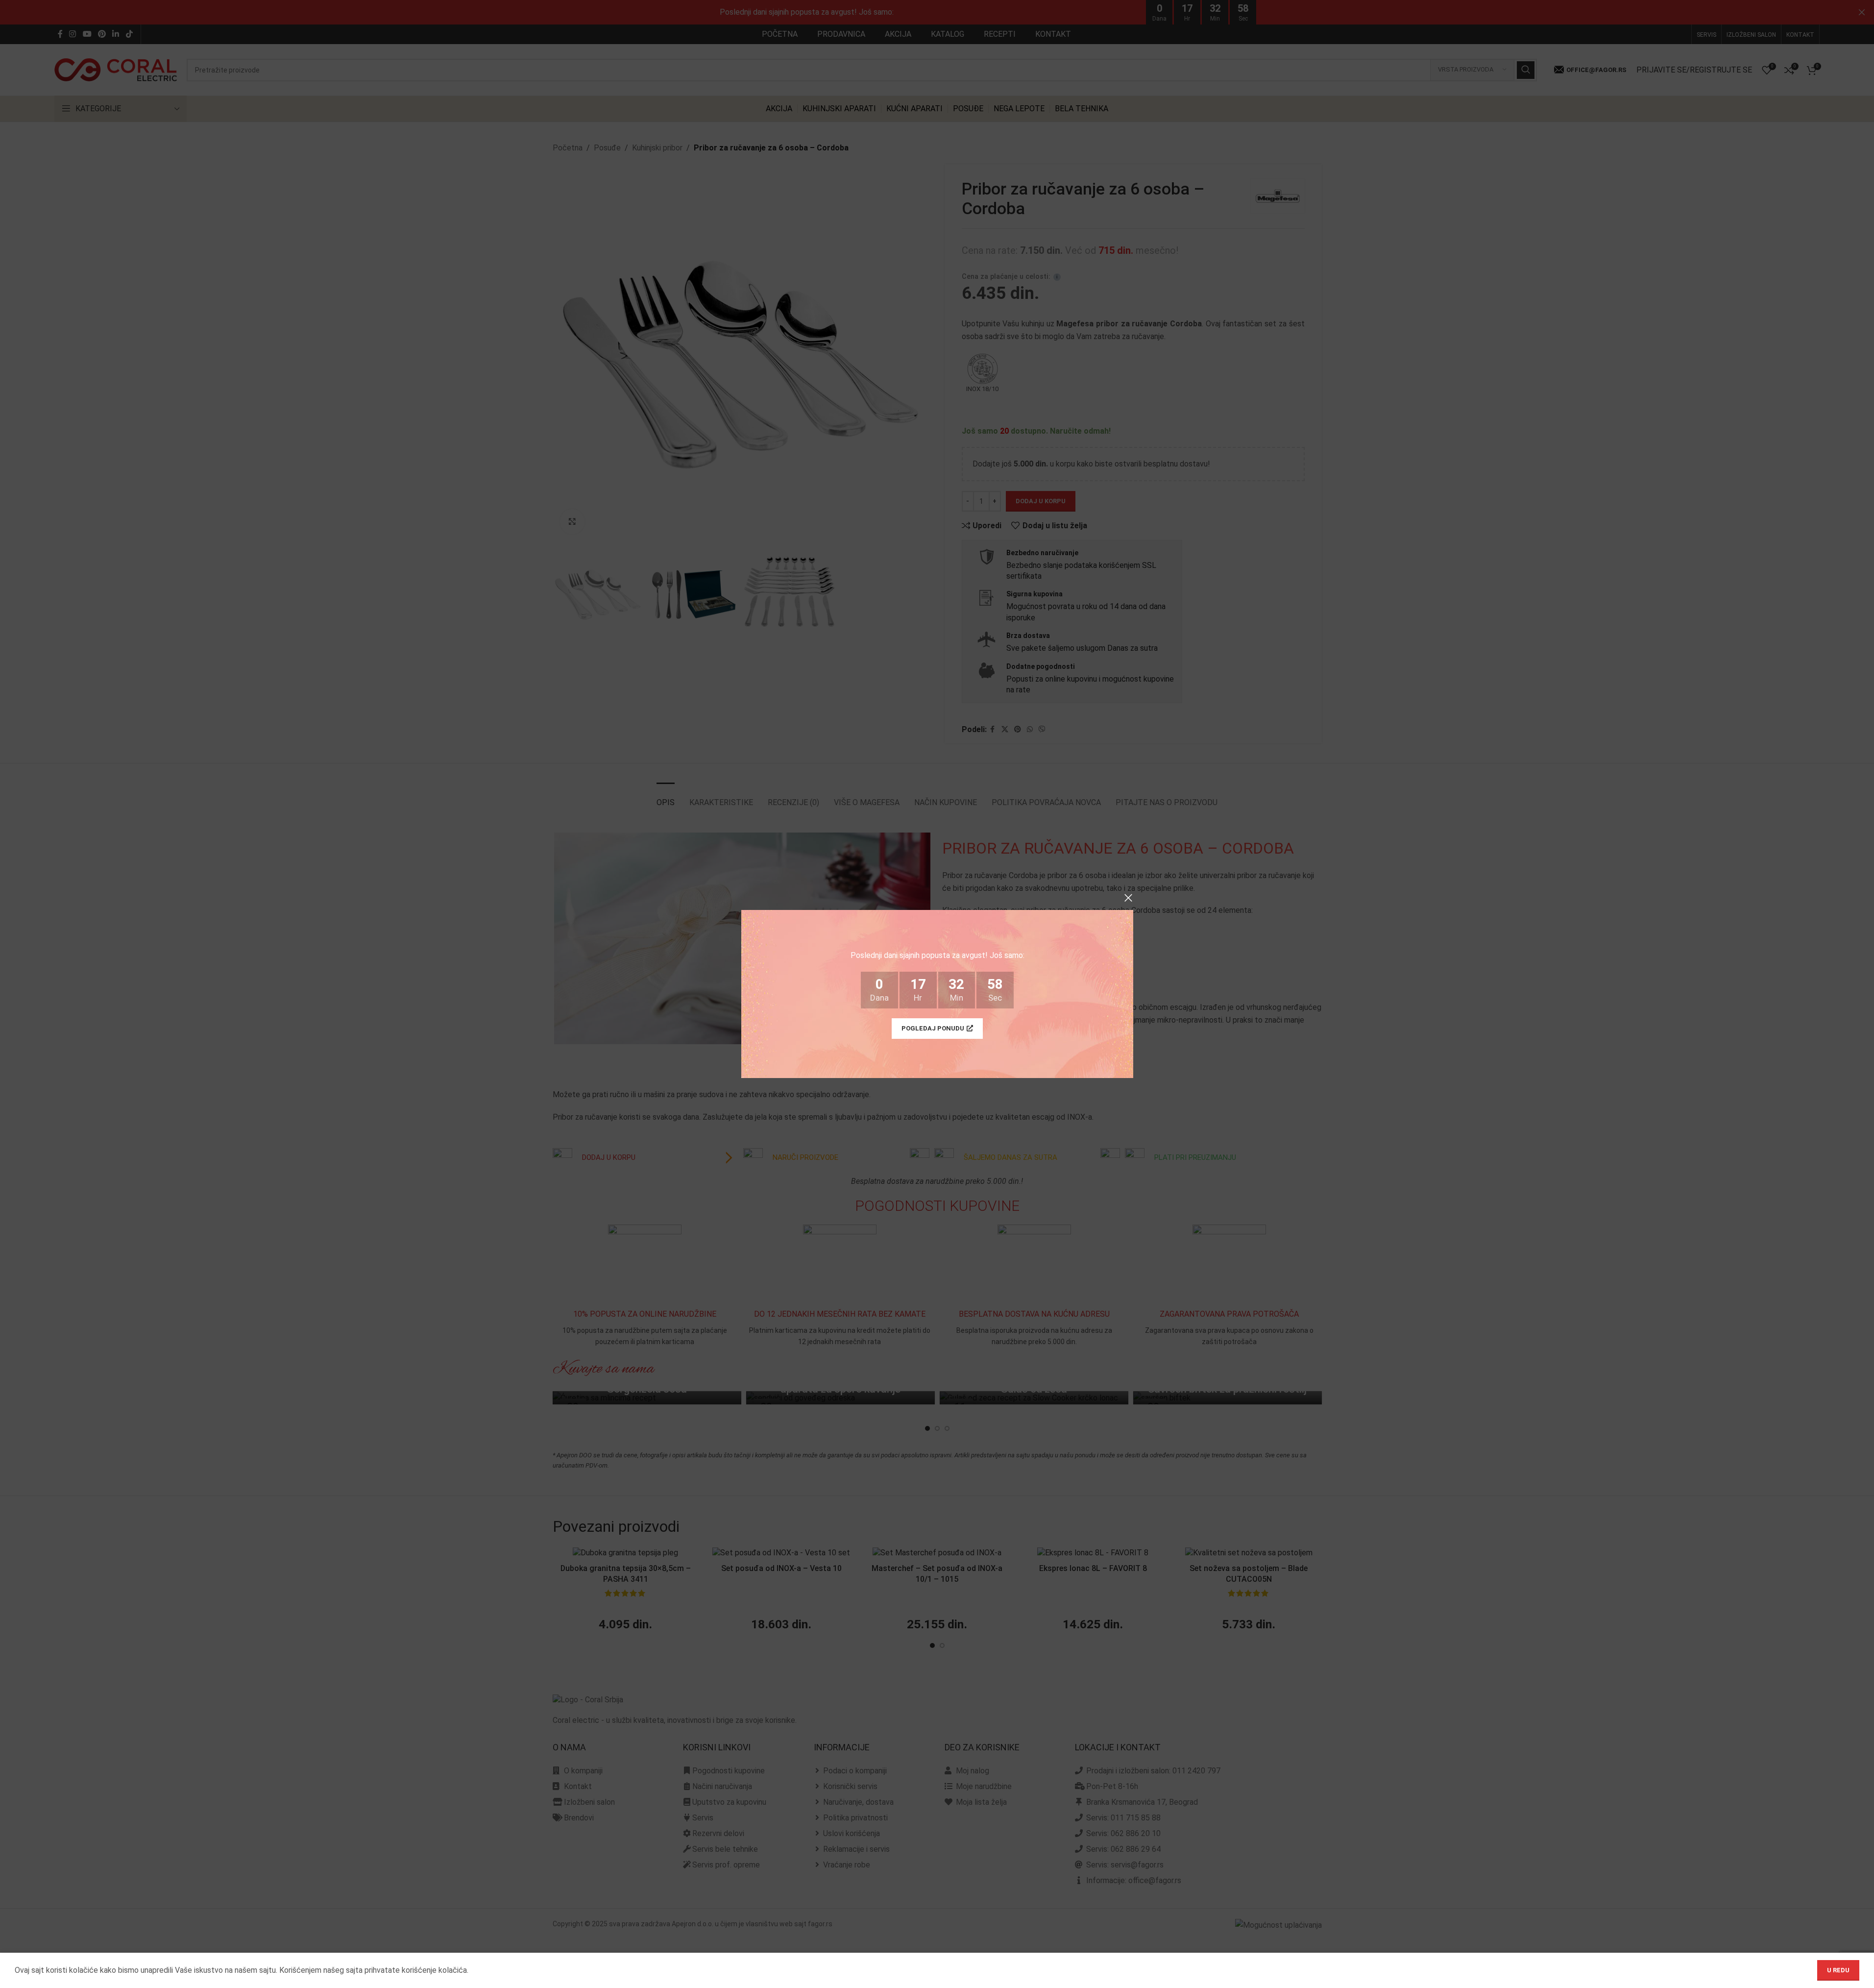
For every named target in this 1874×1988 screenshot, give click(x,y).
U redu (1838, 1970)
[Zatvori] (1128, 898)
